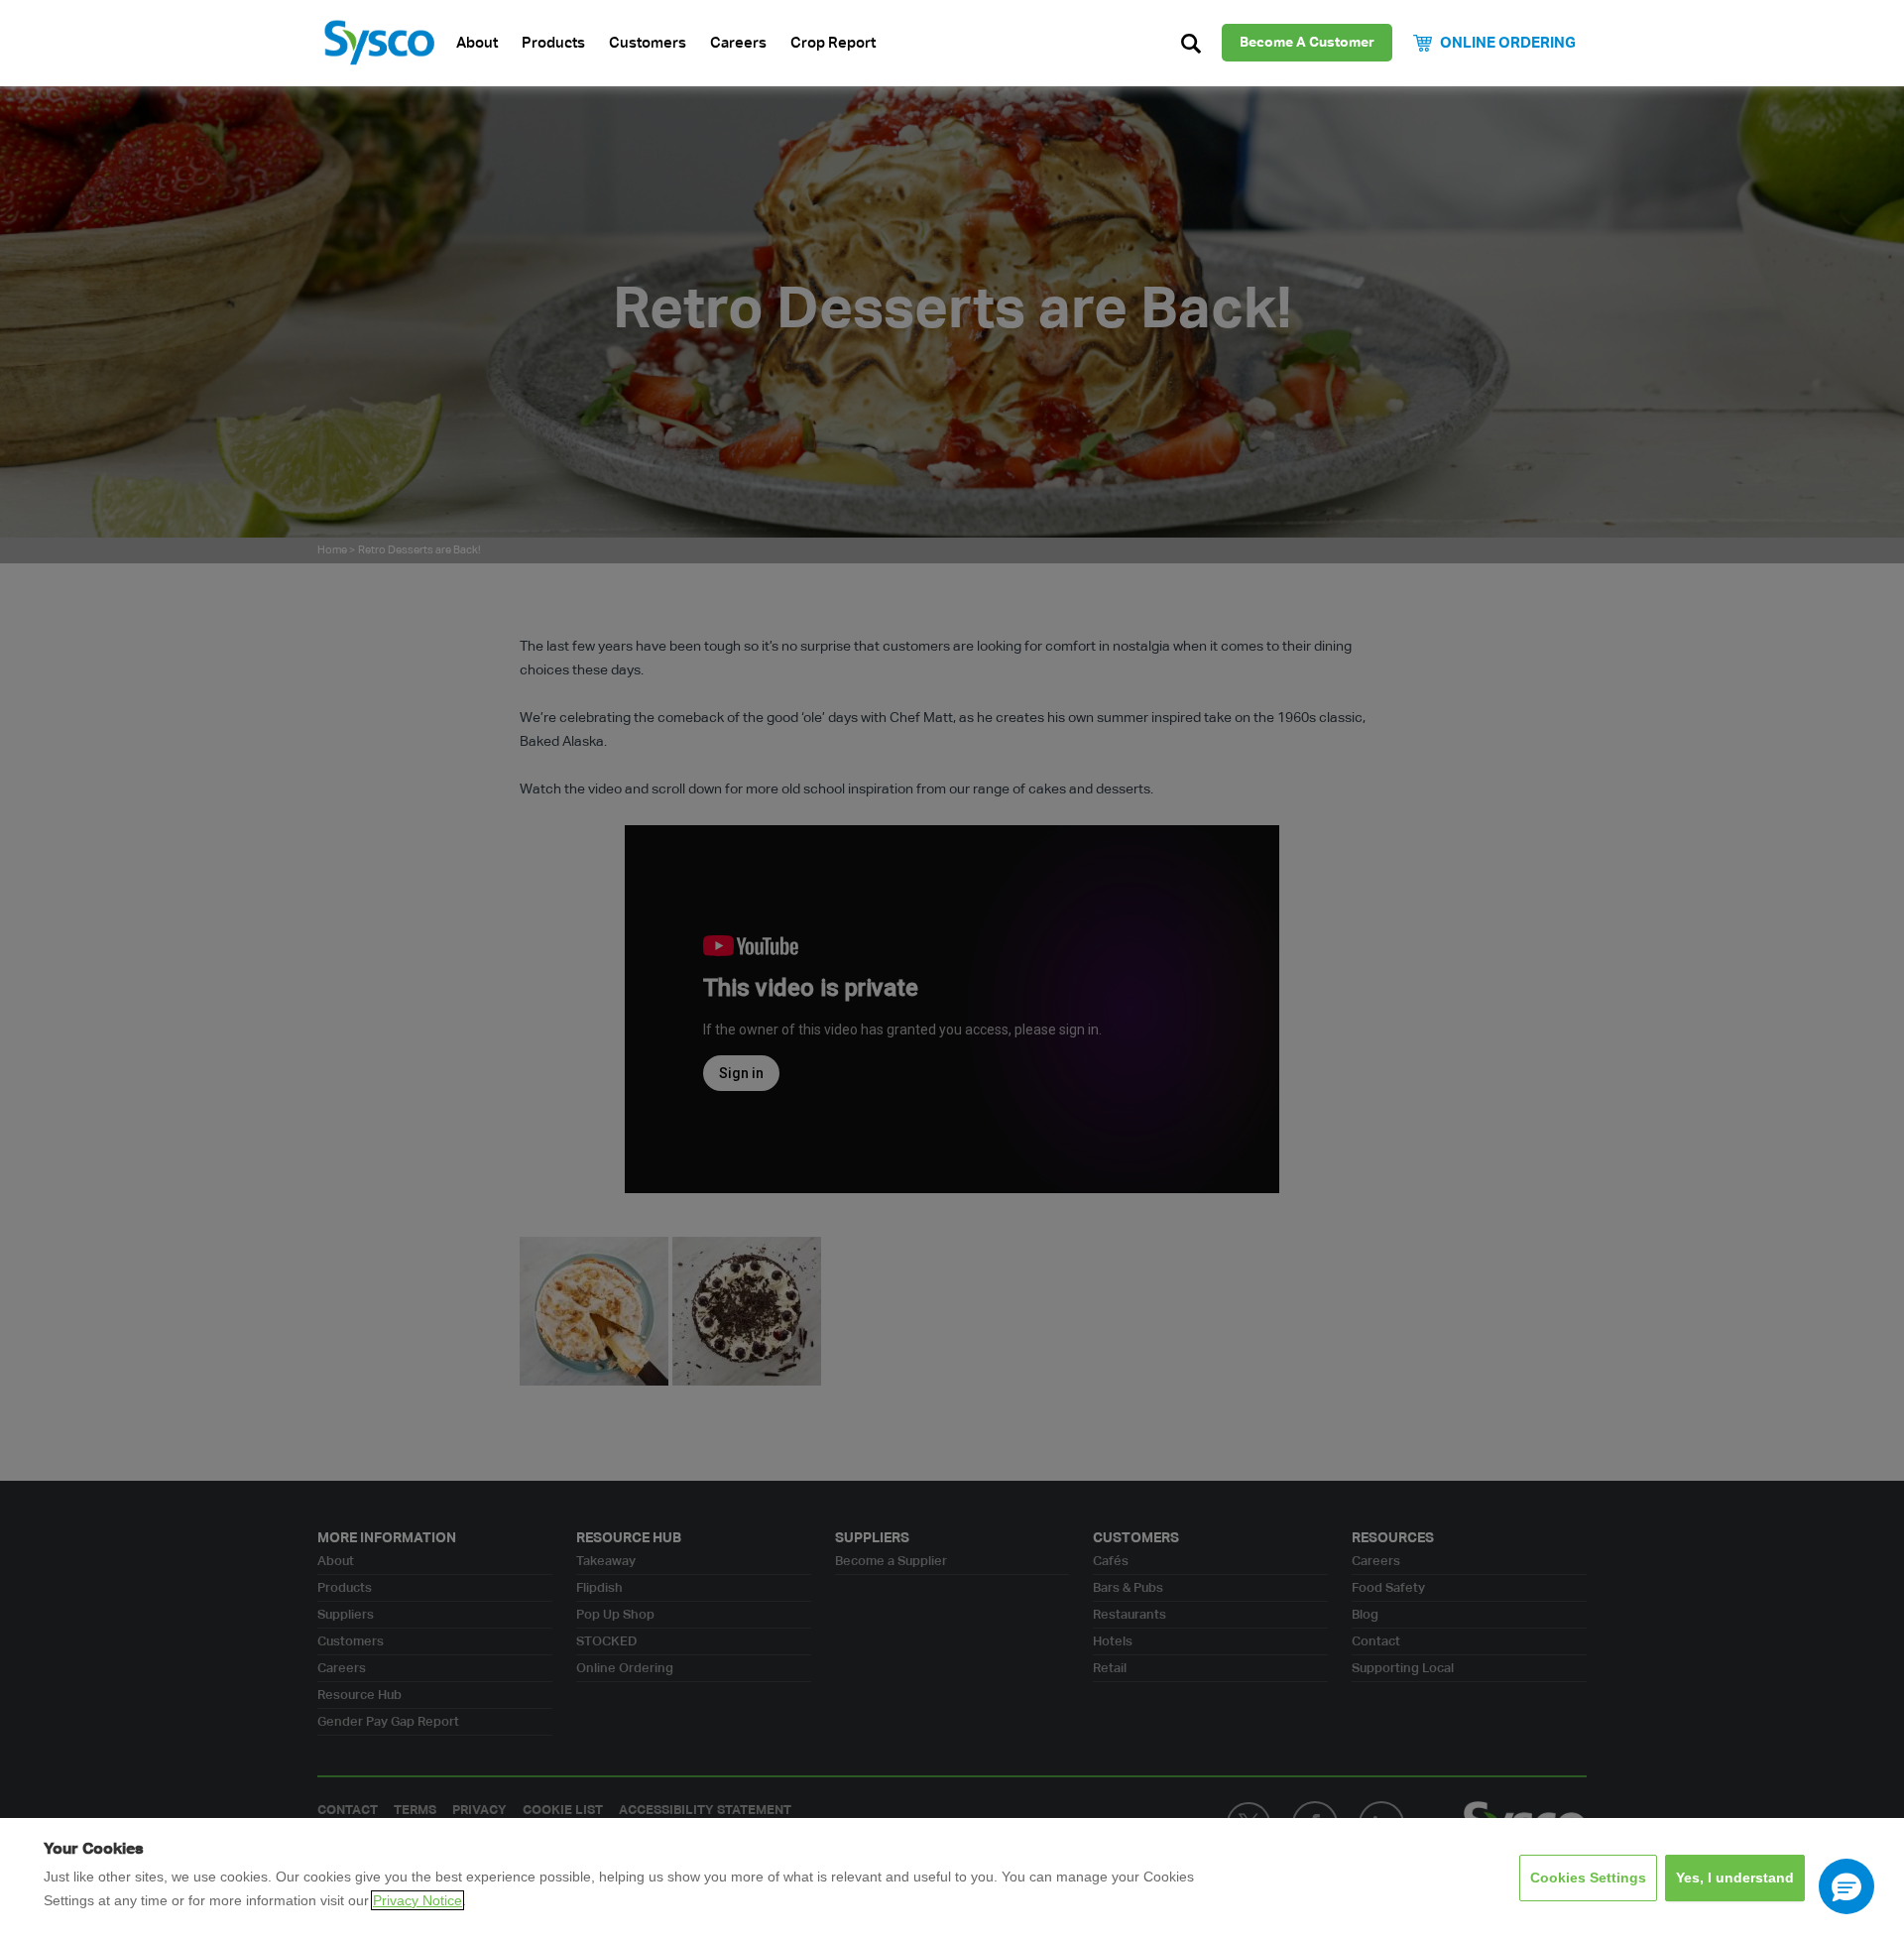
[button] (1846, 1886)
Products (553, 43)
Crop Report (833, 43)
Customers (648, 43)
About (477, 43)
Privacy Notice (417, 1900)
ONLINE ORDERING (1508, 43)
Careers (738, 43)
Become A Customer (1307, 43)
